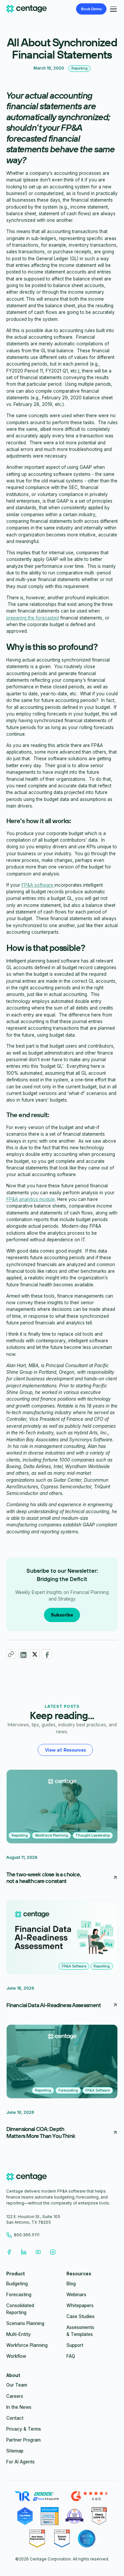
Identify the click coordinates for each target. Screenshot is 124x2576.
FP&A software (38, 885)
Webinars (76, 2295)
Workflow (16, 2356)
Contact (15, 2418)
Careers (15, 2396)
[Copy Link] (11, 1654)
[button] (112, 9)
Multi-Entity (19, 2334)
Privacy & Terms (24, 2429)
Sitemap (15, 2451)
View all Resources (65, 1750)
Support (75, 2345)
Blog (71, 2284)
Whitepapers (80, 2305)
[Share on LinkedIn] (23, 1654)
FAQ (71, 2356)
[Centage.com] (26, 9)
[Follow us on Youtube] (38, 2252)
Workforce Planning (27, 2345)
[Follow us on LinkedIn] (23, 2252)
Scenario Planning (25, 2323)
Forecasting (19, 2295)
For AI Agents (21, 2462)
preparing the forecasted (33, 618)
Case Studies (81, 2316)
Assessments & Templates (80, 2331)
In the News (19, 2407)
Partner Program (23, 2440)
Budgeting (17, 2284)
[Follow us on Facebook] (9, 2252)
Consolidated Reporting (20, 2309)
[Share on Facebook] (46, 1654)
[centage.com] (26, 2178)
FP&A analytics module (31, 1199)
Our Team (17, 2385)
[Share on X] (35, 1654)
